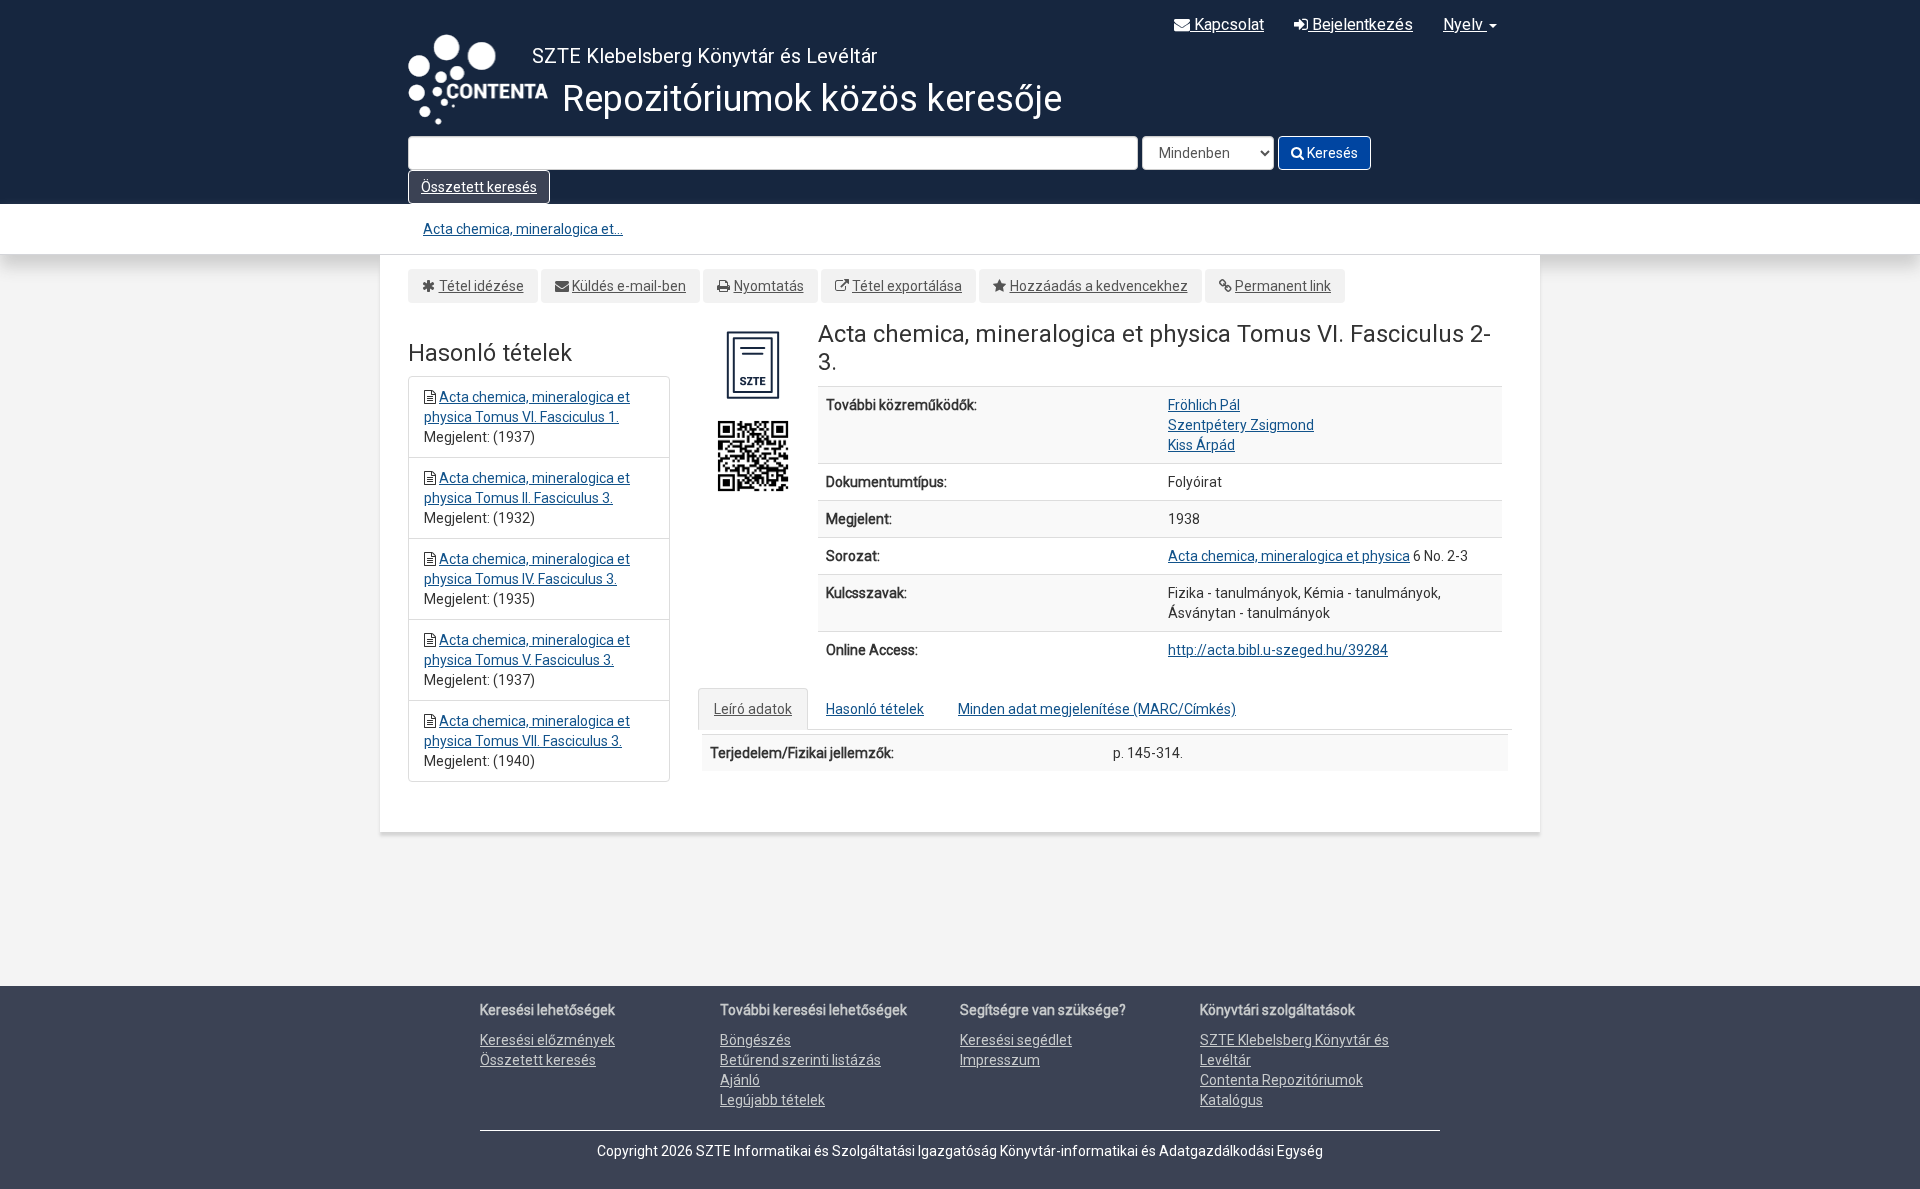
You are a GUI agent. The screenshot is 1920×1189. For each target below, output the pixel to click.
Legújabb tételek (772, 1100)
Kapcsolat (1227, 24)
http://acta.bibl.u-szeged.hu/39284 (1278, 650)
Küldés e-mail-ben (629, 286)
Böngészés (755, 1040)
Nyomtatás (769, 286)
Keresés (1331, 153)
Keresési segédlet (1016, 1040)
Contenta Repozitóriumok (1281, 1080)
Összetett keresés (479, 187)
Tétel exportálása (907, 286)
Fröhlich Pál (1204, 405)
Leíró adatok (753, 709)
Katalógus (1231, 1100)
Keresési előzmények (547, 1040)
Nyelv (1465, 24)
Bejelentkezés (1360, 24)
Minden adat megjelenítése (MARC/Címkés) (1097, 709)
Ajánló (740, 1080)
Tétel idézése (481, 286)
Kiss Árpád (1201, 445)
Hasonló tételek (875, 709)
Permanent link (1283, 286)
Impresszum (1000, 1060)
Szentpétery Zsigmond (1241, 425)
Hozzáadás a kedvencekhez (1099, 286)
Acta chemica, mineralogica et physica (1289, 556)
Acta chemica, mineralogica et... (523, 229)
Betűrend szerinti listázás (800, 1060)
